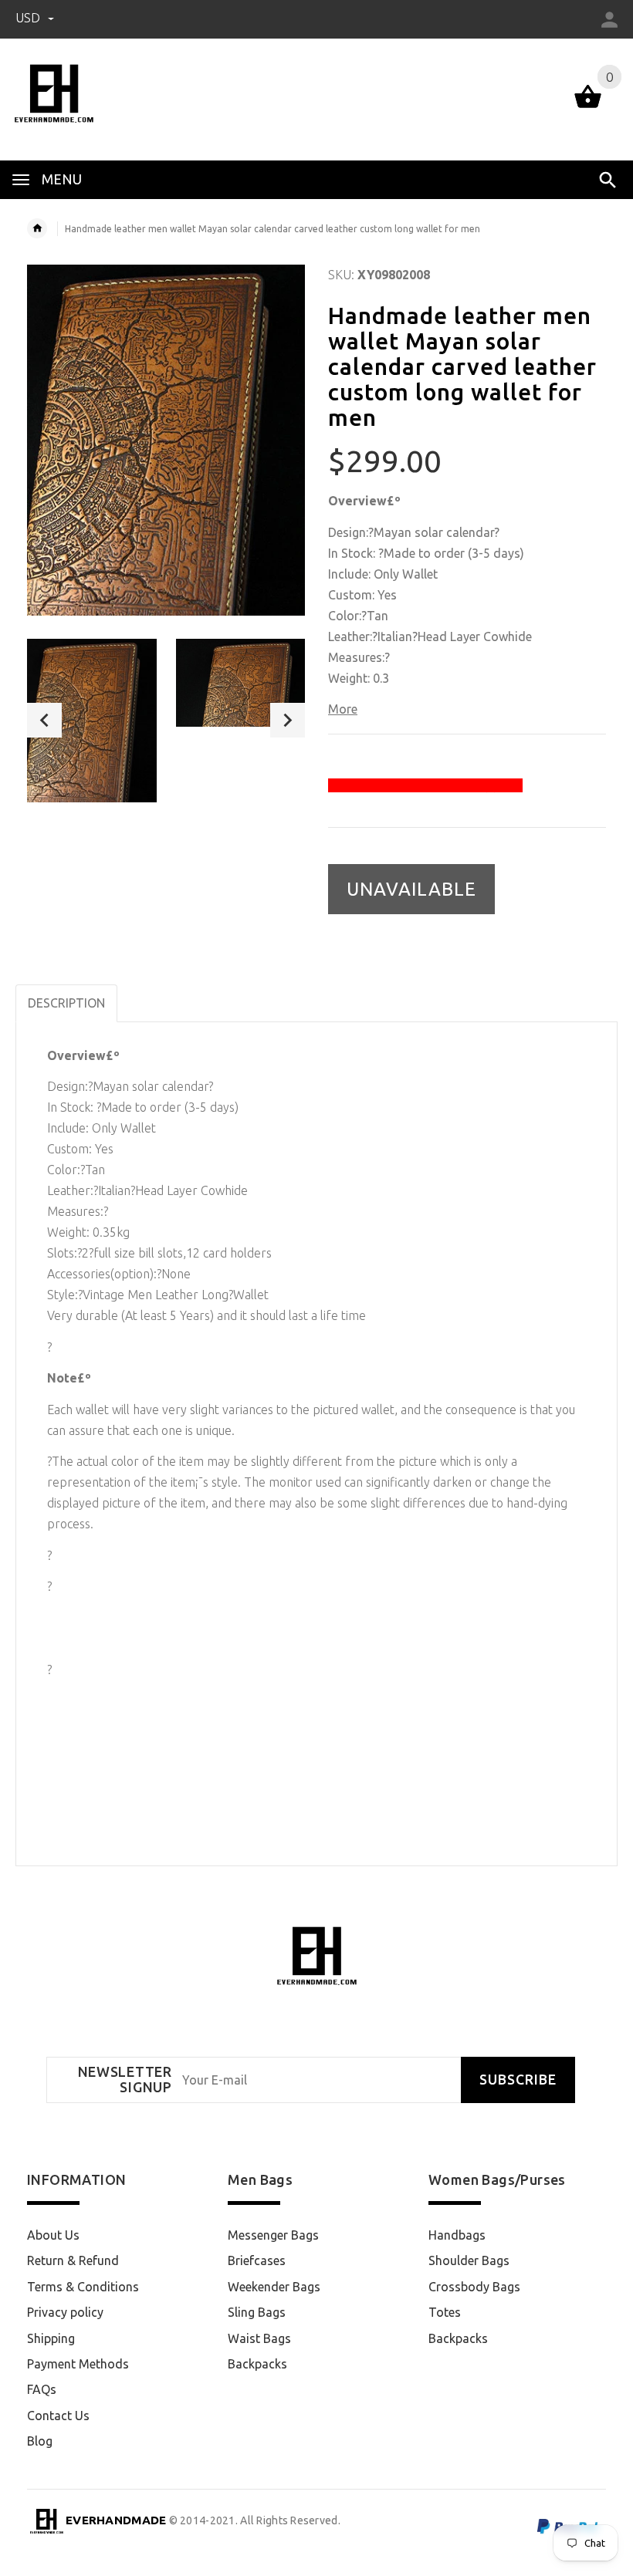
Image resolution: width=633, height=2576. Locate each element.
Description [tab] (66, 1003)
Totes (445, 2312)
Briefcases (257, 2260)
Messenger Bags (273, 2235)
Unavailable (411, 889)
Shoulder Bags (469, 2260)
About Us (53, 2235)
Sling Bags (257, 2312)
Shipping (51, 2338)
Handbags (457, 2235)
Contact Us (58, 2416)
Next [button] (288, 720)
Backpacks (257, 2364)
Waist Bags (259, 2338)
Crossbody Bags (474, 2287)
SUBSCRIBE (518, 2080)
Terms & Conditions (83, 2287)
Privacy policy (65, 2312)
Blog (40, 2441)
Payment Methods (78, 2364)
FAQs (42, 2389)
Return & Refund (73, 2260)
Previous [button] (44, 720)
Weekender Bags (274, 2287)
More (343, 709)
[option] (92, 721)
